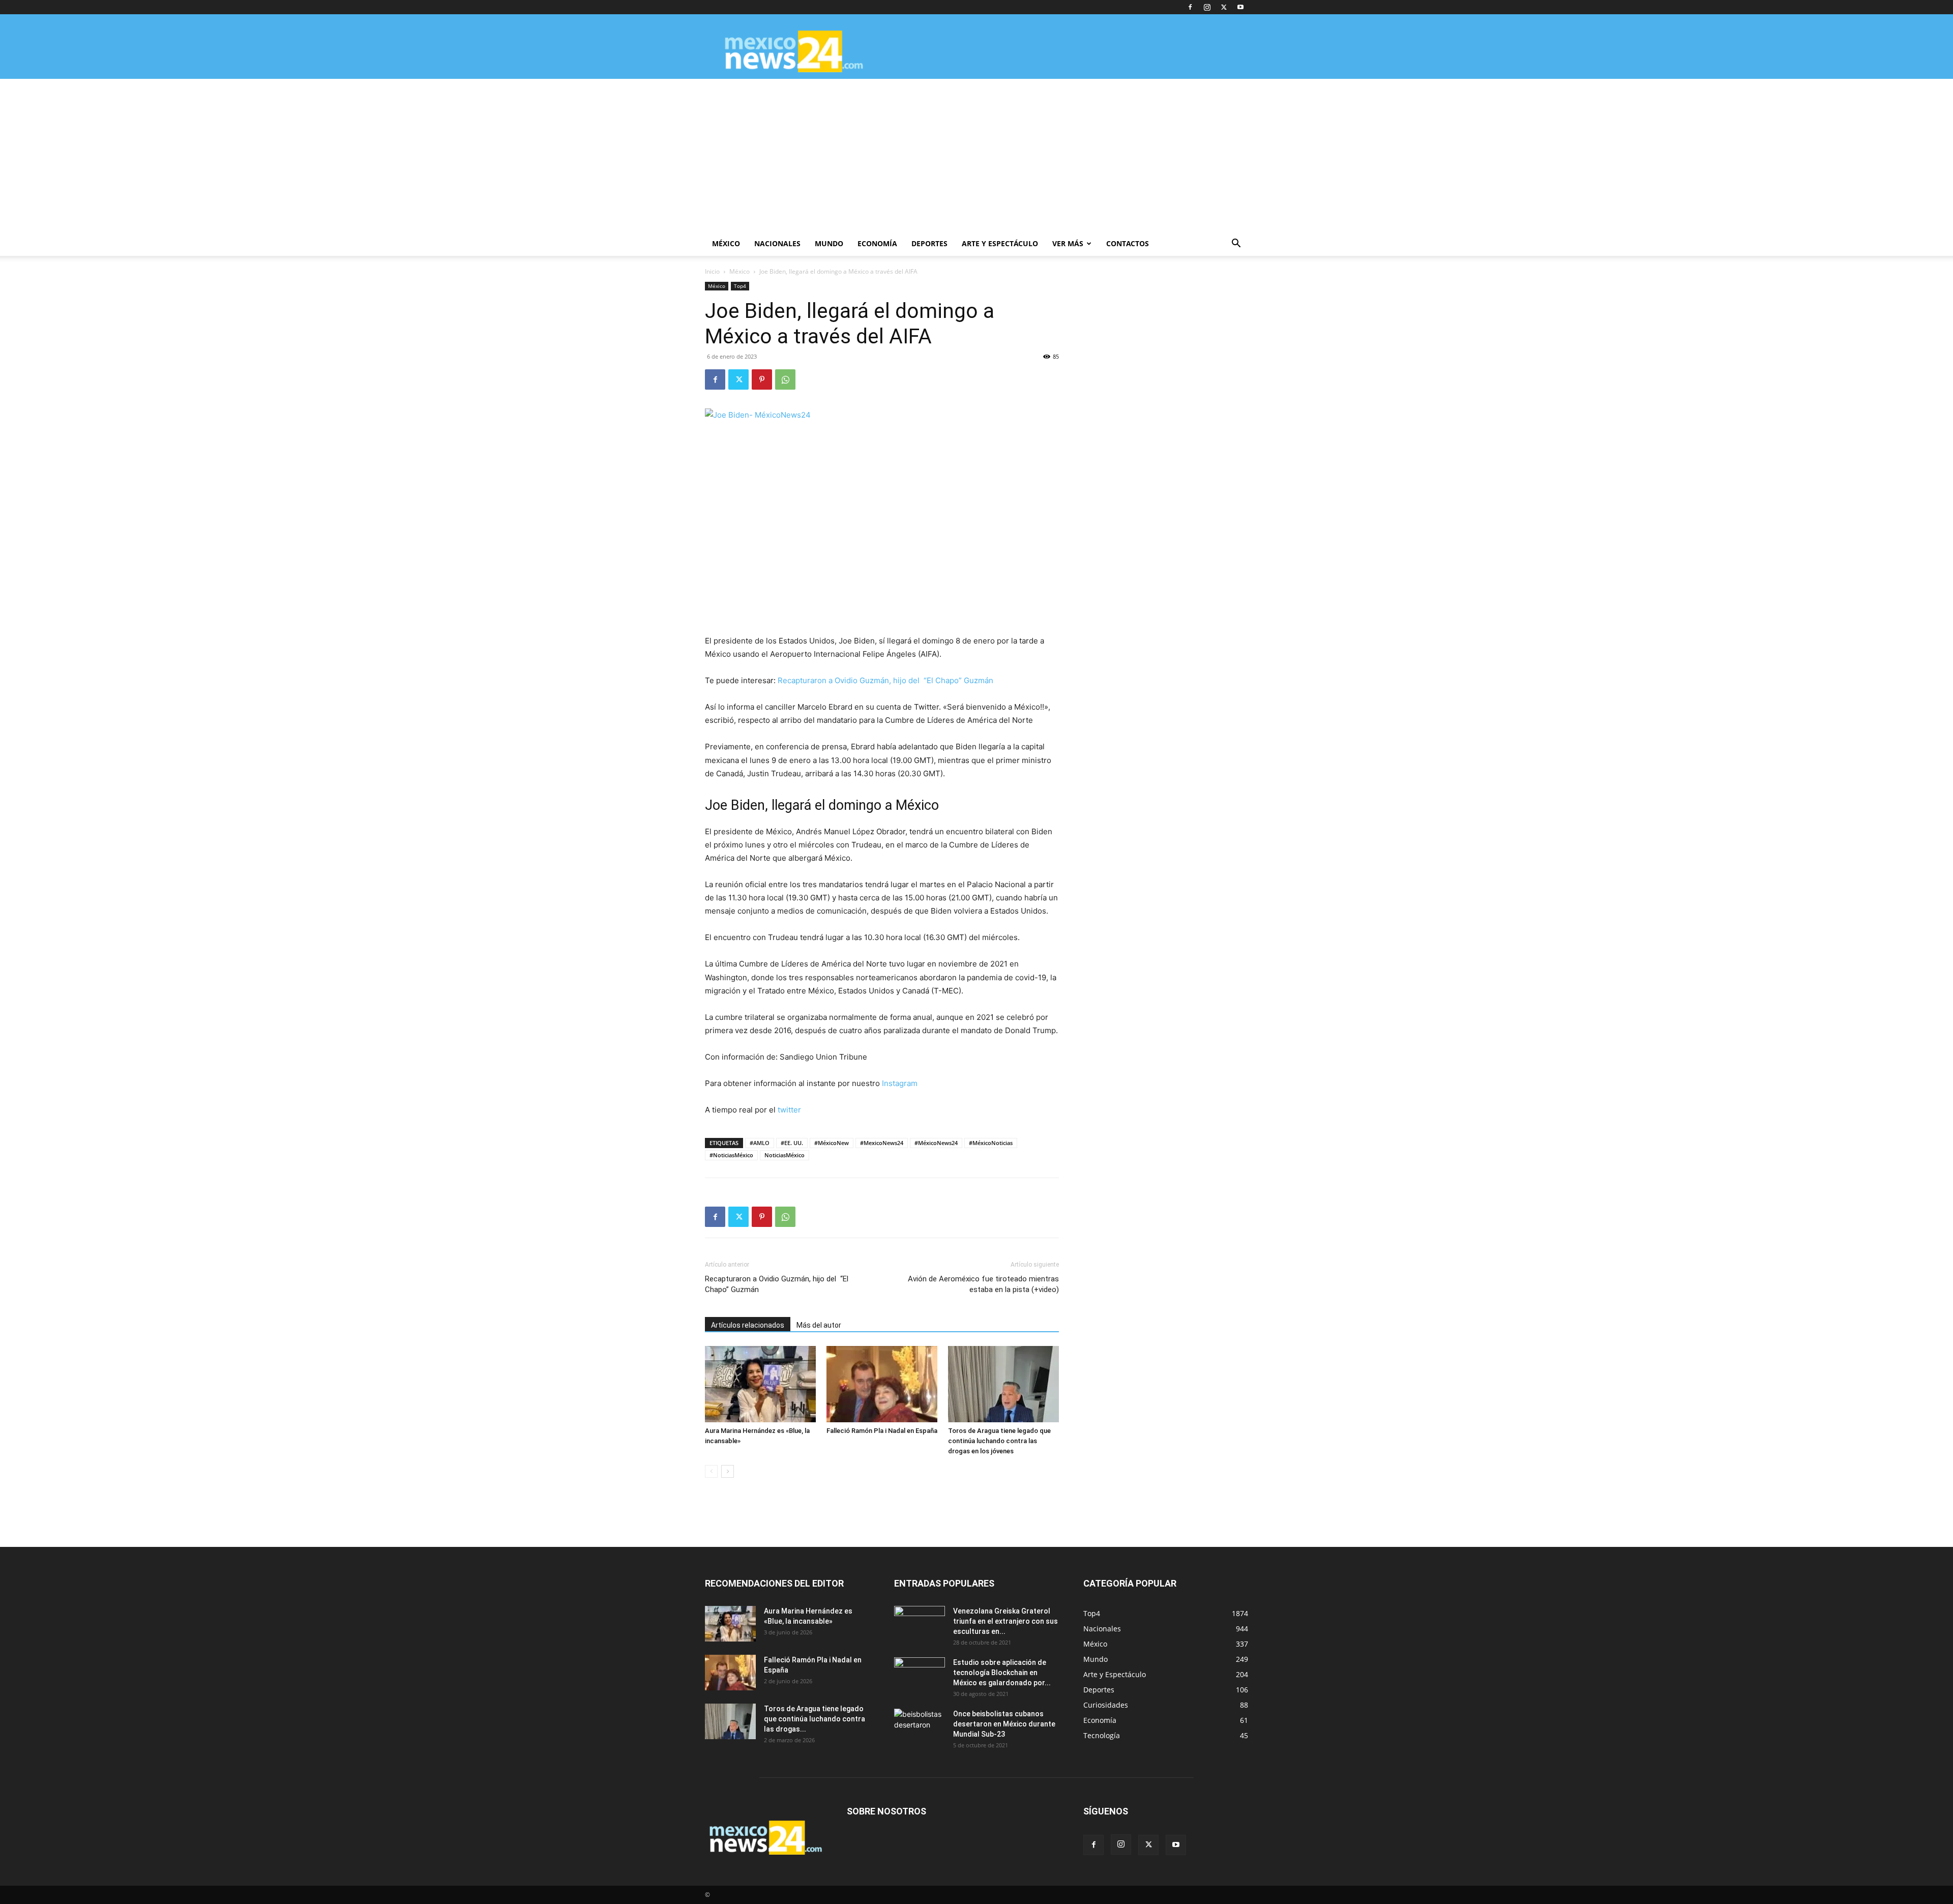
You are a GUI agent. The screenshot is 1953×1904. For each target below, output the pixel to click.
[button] (1236, 244)
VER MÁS (1068, 243)
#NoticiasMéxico (731, 1155)
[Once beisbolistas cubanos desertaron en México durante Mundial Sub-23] (920, 1726)
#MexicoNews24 (882, 1143)
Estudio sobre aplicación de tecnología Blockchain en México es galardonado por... (1002, 1673)
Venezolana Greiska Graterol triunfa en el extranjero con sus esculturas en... (1005, 1621)
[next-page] (728, 1471)
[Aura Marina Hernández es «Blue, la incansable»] (760, 1384)
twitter (789, 1110)
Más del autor (819, 1325)
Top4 (740, 286)
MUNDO (829, 243)
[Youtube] (1240, 7)
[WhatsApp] (785, 379)
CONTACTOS (1128, 243)
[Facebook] (1190, 7)
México (739, 271)
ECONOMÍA (877, 243)
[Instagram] (1207, 7)
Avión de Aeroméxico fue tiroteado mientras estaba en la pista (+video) (983, 1284)
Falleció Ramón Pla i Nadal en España (882, 1431)
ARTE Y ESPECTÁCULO (1000, 243)
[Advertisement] (976, 155)
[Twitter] (1224, 7)
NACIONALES (777, 243)
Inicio (712, 271)
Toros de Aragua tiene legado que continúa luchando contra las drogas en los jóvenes (999, 1441)
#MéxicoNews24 (936, 1143)
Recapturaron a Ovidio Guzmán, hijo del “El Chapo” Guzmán (885, 680)
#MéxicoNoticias (991, 1143)
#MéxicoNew (832, 1143)
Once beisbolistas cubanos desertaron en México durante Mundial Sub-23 (1004, 1724)
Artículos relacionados (748, 1325)
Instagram (900, 1083)
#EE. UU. (792, 1143)
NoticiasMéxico (785, 1155)
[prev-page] (711, 1471)
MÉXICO (726, 243)
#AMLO (760, 1143)
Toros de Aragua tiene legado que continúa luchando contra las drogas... (815, 1719)
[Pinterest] (762, 379)
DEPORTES (929, 243)
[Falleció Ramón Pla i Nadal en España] (882, 1384)
